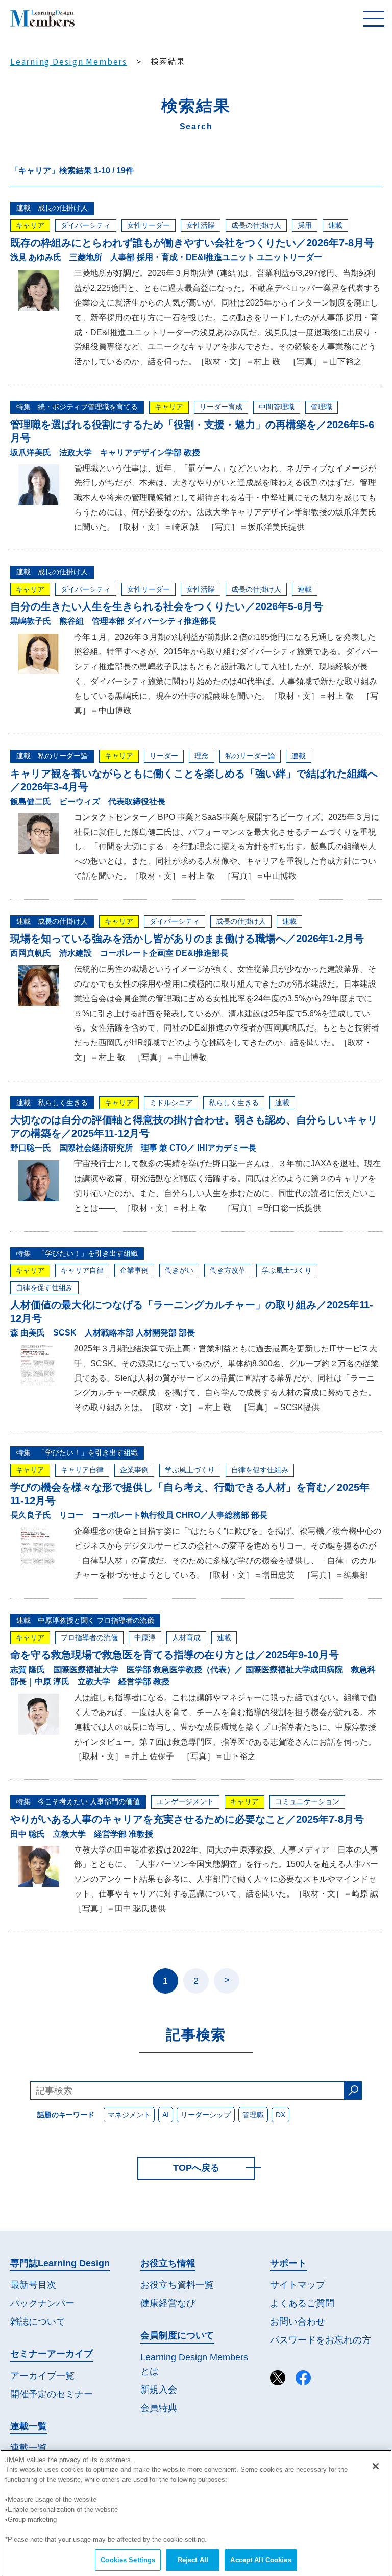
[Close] (376, 2466)
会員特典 (159, 2408)
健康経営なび (168, 2303)
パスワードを (321, 2340)
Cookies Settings (128, 2560)
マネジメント (129, 2115)
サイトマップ (298, 2285)
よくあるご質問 (302, 2303)
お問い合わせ (298, 2322)
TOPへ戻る (196, 2168)
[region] (196, 2513)
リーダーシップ (206, 2115)
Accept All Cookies (261, 2560)
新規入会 (159, 2390)
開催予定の (52, 2394)
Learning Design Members (69, 61)
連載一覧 (29, 2448)
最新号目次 (33, 2285)
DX (280, 2115)
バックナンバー (42, 2303)
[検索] (353, 2091)
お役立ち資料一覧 (177, 2285)
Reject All (193, 2560)
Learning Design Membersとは (194, 2364)
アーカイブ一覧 (42, 2376)
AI (166, 2115)
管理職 (253, 2115)
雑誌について (38, 2322)
